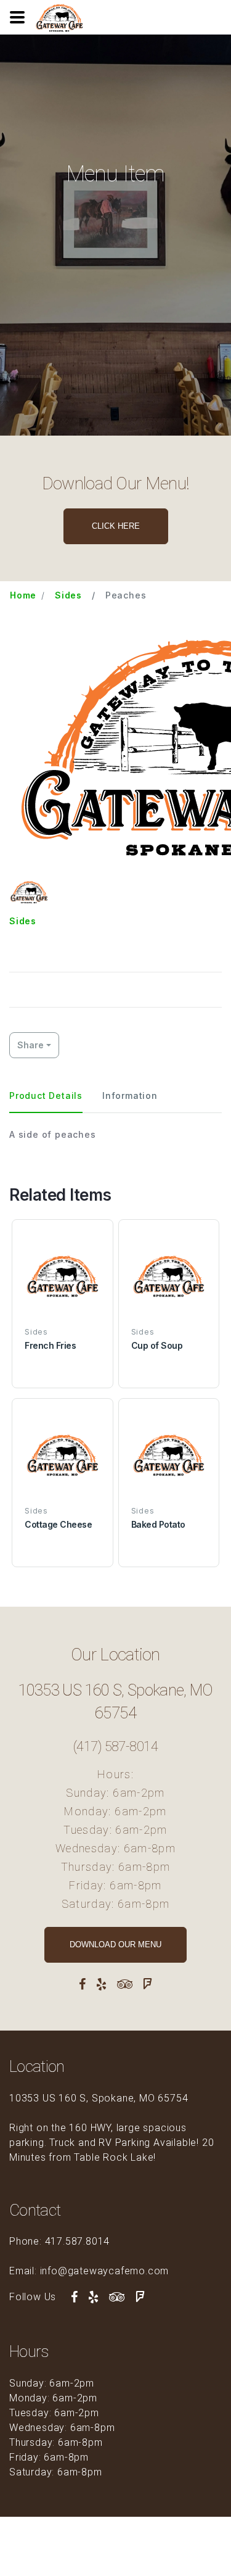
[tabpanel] (115, 1134)
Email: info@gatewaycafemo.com (89, 2271)
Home (23, 595)
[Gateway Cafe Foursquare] (148, 1984)
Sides (68, 595)
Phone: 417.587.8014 (59, 2241)
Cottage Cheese (58, 1524)
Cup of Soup (157, 1345)
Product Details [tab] (46, 1095)
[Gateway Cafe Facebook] (83, 1984)
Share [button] (30, 1045)
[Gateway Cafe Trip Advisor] (125, 1984)
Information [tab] (130, 1095)
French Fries (50, 1345)
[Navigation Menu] (17, 17)
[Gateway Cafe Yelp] (102, 1984)
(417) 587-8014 (115, 1746)
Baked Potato (158, 1524)
